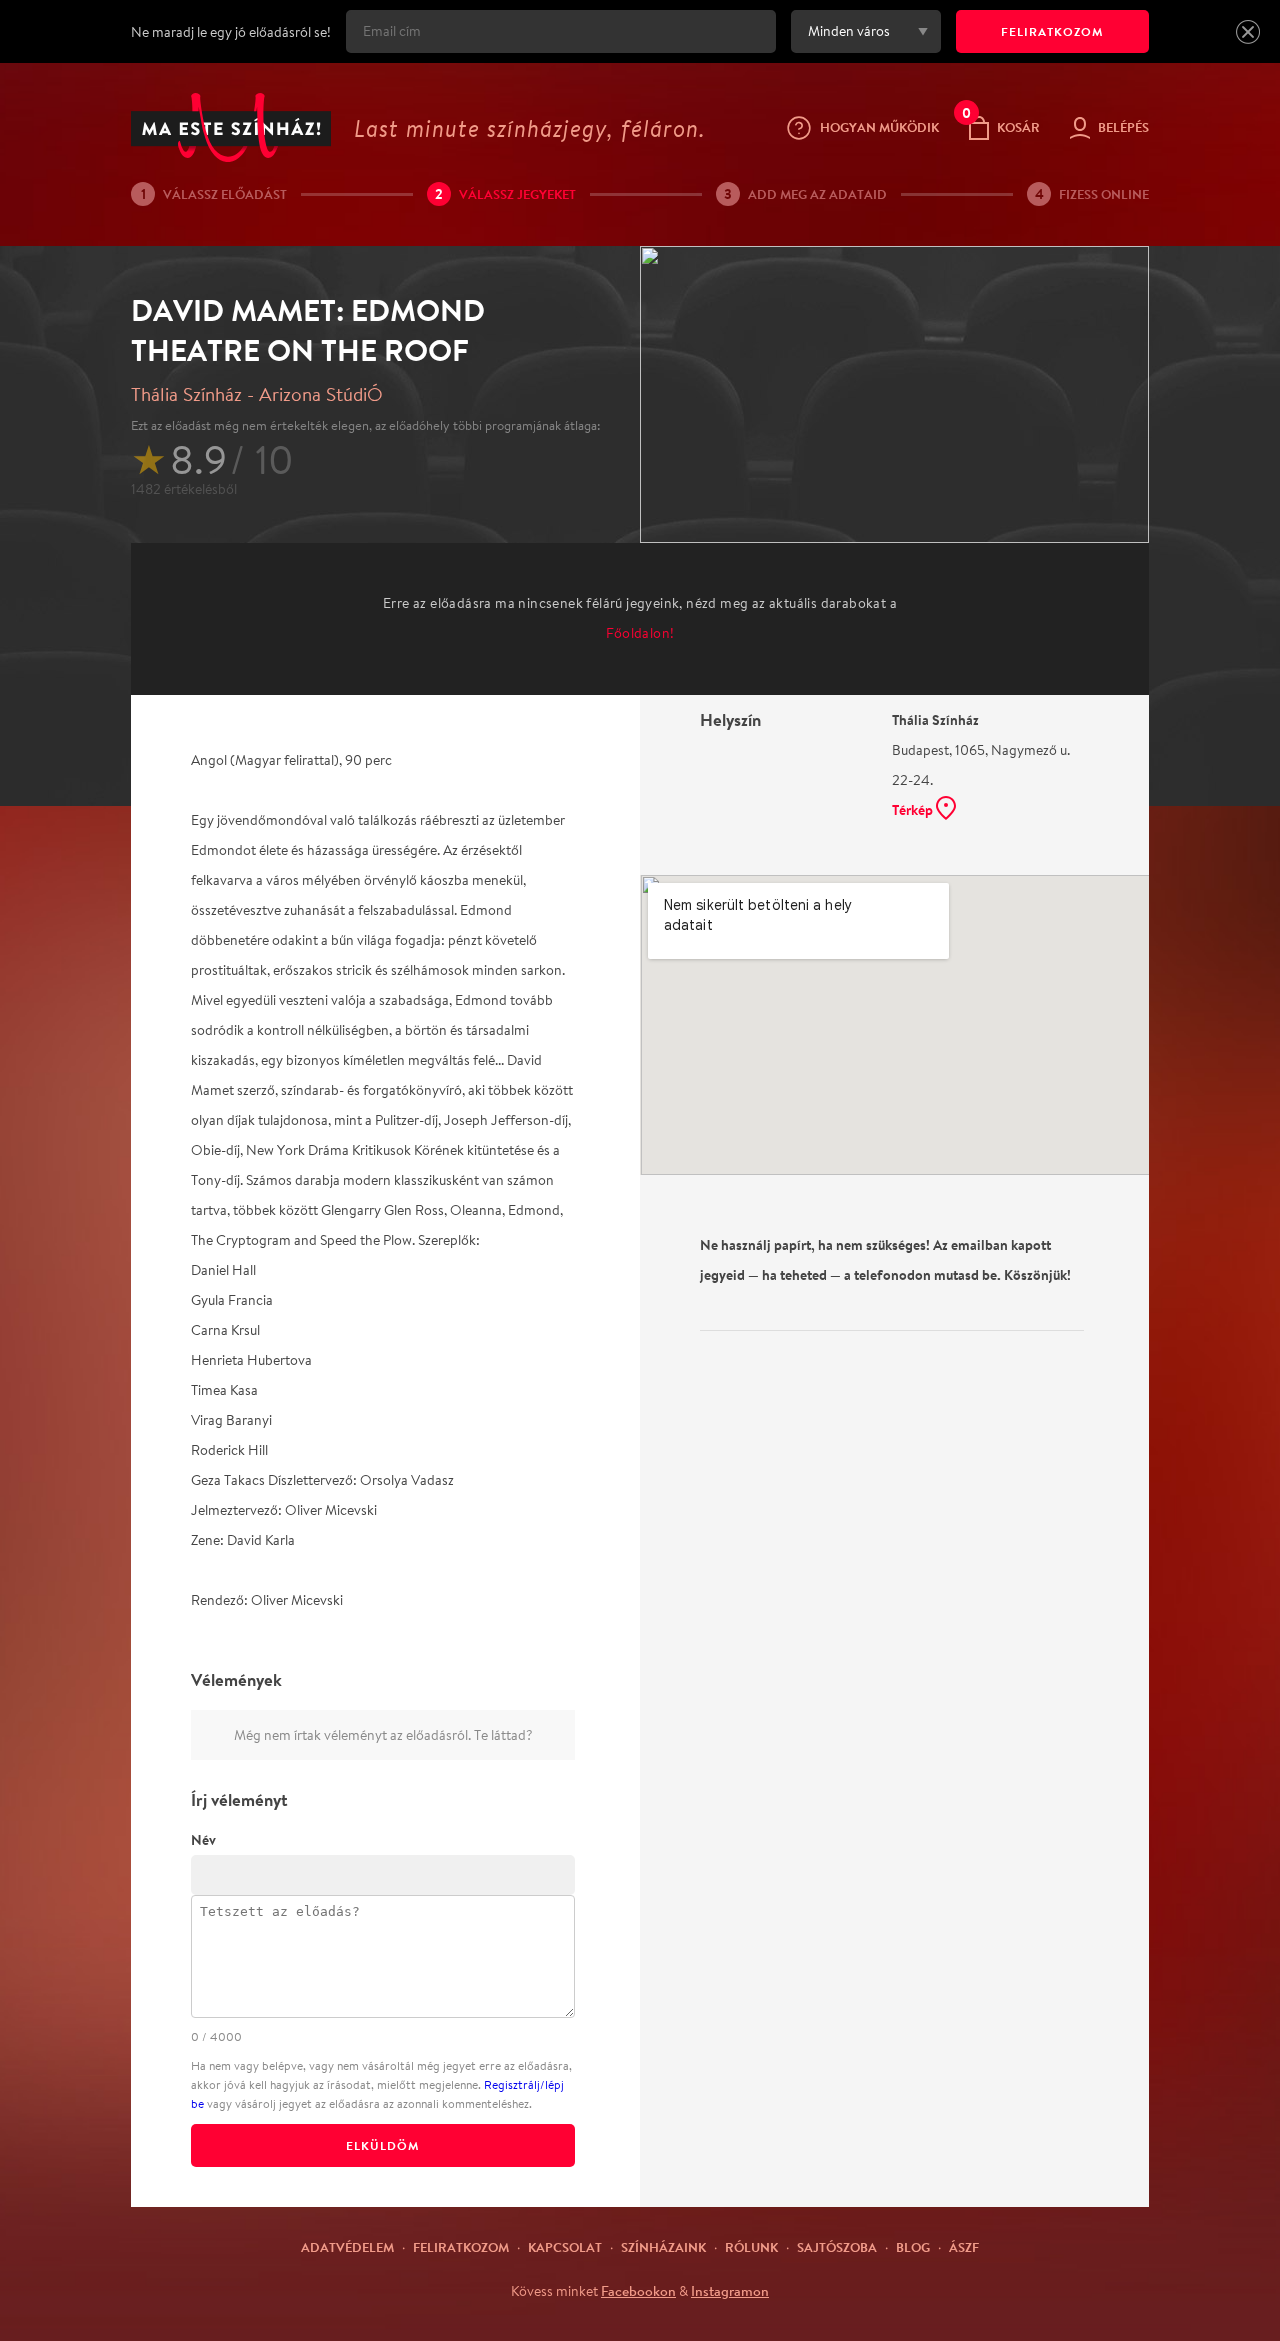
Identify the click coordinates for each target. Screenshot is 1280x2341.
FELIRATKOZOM (1052, 31)
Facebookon (638, 2291)
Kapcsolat (565, 2247)
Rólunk (751, 2247)
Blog (913, 2247)
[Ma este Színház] (231, 127)
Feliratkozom (461, 2247)
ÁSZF (964, 2247)
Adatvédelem (347, 2247)
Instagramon (730, 2291)
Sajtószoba (837, 2247)
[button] (1248, 32)
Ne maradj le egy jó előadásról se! (231, 32)
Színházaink (663, 2247)
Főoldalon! (640, 633)
